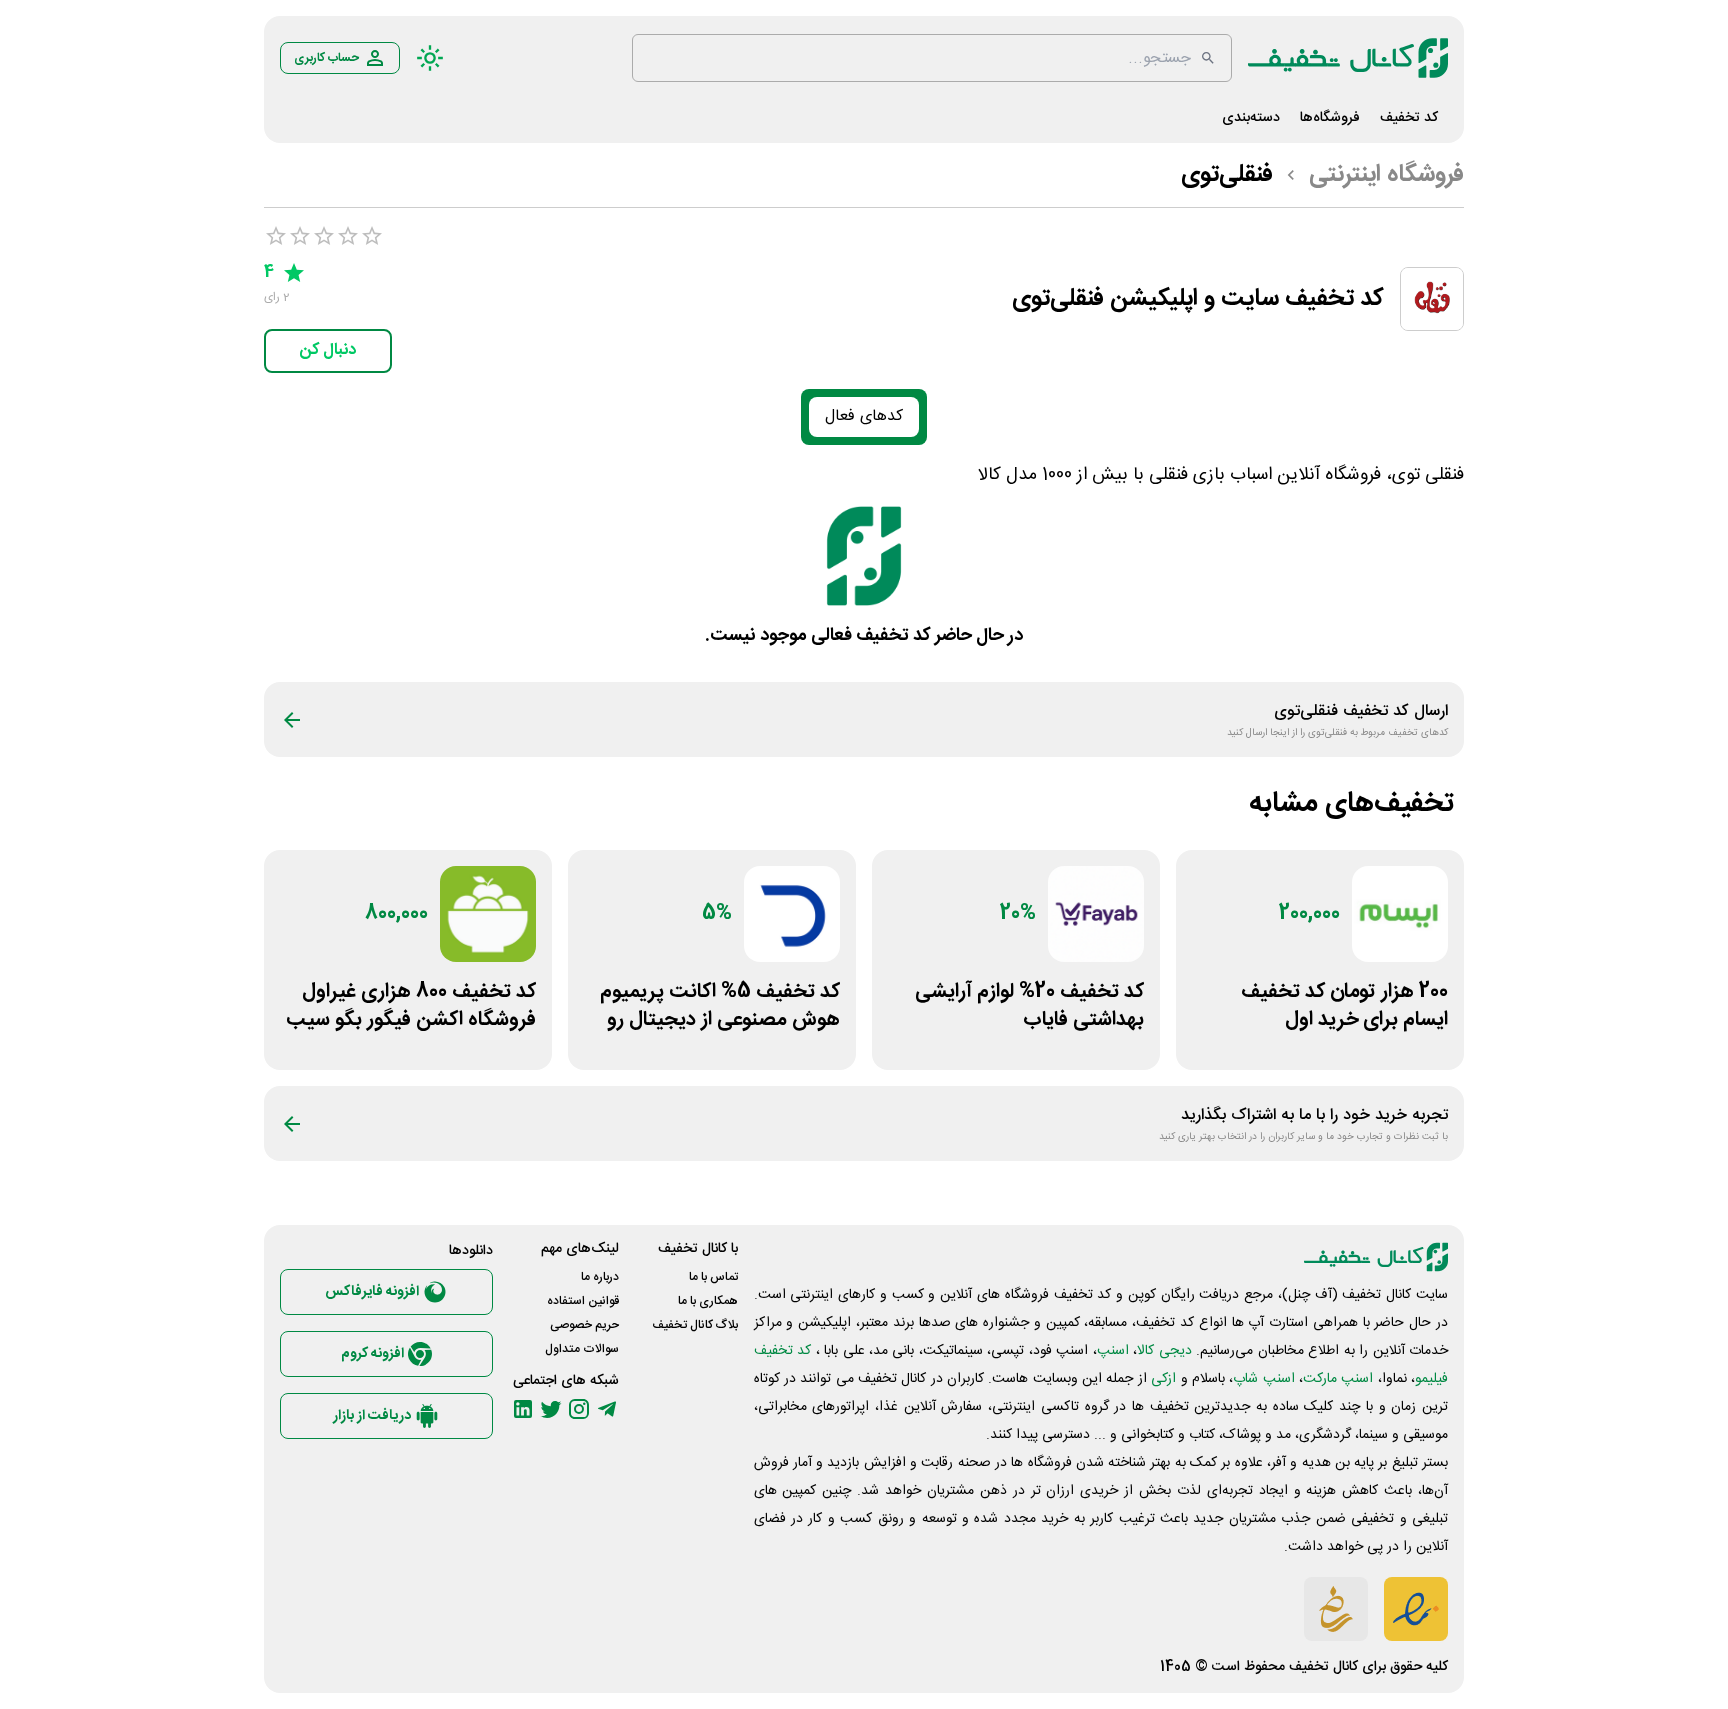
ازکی (1163, 1379)
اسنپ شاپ (1263, 1379)
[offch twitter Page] (551, 1409)
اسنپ (1113, 1351)
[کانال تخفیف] (1348, 58)
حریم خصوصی (584, 1325)
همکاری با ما (708, 1301)
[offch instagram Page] (579, 1409)
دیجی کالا (1164, 1351)
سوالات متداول (582, 1349)
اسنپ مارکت (1338, 1379)
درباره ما (600, 1277)
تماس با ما (713, 1277)
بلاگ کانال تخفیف (695, 1325)
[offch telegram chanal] (607, 1409)
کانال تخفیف (1323, 1667)
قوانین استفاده (583, 1301)
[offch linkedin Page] (523, 1409)
